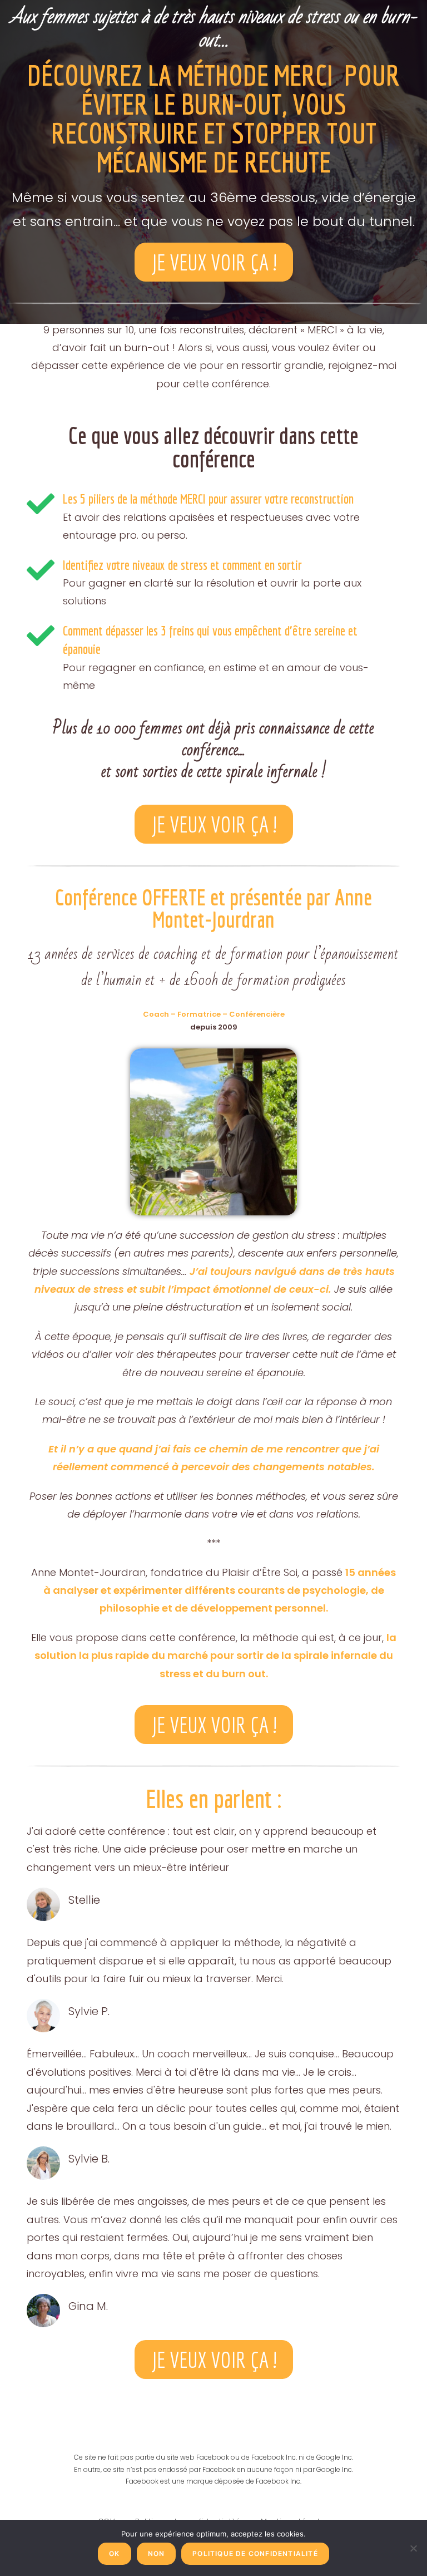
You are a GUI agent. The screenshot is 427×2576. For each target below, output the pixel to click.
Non (157, 2553)
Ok (114, 2553)
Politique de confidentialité (255, 2553)
